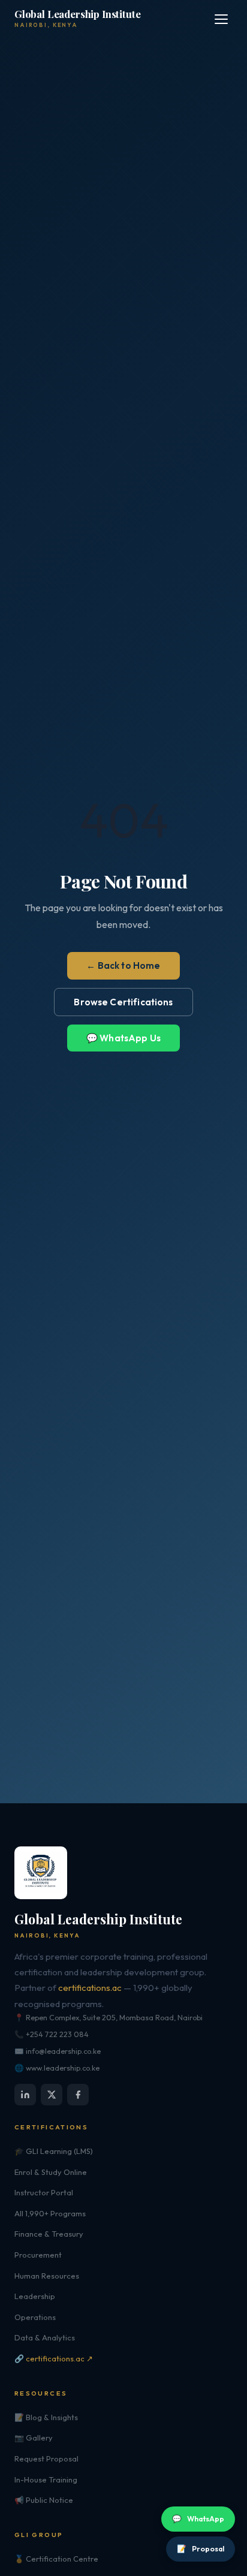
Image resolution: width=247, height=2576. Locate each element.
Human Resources (47, 2276)
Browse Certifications (123, 1002)
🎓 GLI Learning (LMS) (54, 2151)
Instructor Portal (44, 2192)
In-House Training (46, 2479)
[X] (52, 2095)
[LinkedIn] (25, 2095)
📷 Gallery (34, 2438)
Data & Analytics (45, 2337)
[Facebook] (78, 2095)
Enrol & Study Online (51, 2172)
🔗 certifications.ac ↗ (54, 2358)
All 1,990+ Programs (50, 2213)
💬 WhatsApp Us (123, 1038)
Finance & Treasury (49, 2234)
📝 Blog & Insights (46, 2417)
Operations (35, 2317)
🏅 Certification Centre (56, 2559)
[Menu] (221, 19)
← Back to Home (123, 965)
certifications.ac (90, 1988)
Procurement (38, 2255)
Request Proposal (46, 2459)
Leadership (35, 2296)
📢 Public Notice (44, 2500)
